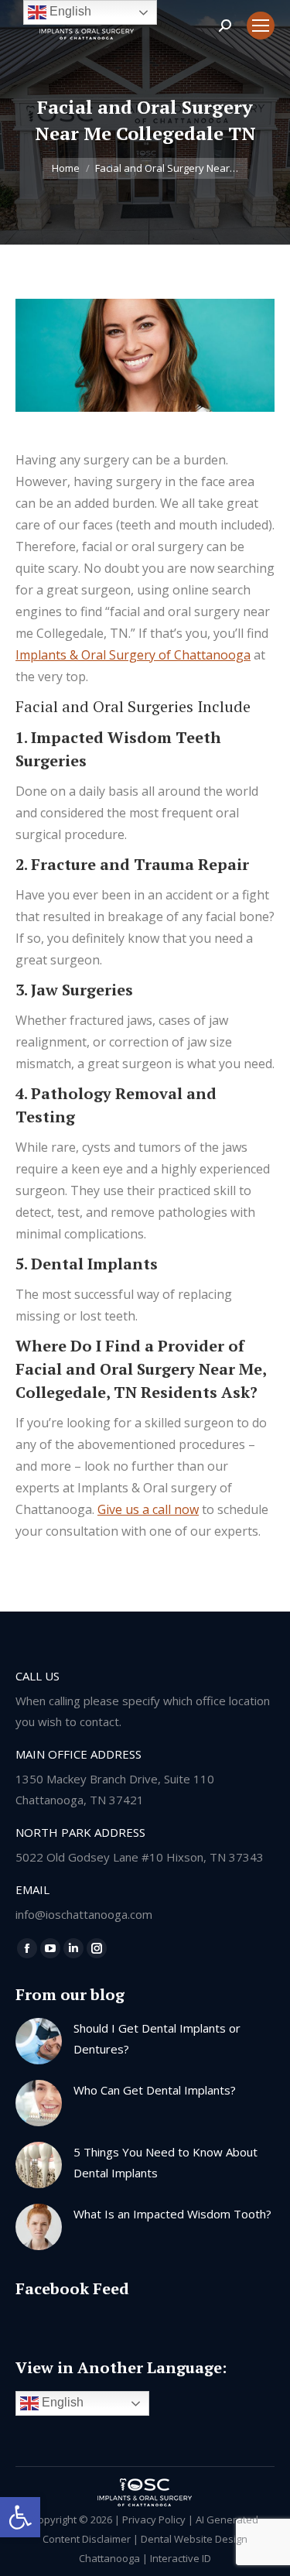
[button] (20, 2517)
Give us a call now (148, 1509)
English (61, 2402)
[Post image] (39, 2041)
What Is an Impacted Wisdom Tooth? (172, 2214)
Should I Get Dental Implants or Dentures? (157, 2038)
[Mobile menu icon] (261, 26)
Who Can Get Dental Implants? (155, 2090)
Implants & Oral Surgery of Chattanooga (133, 655)
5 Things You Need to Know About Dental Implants (165, 2162)
